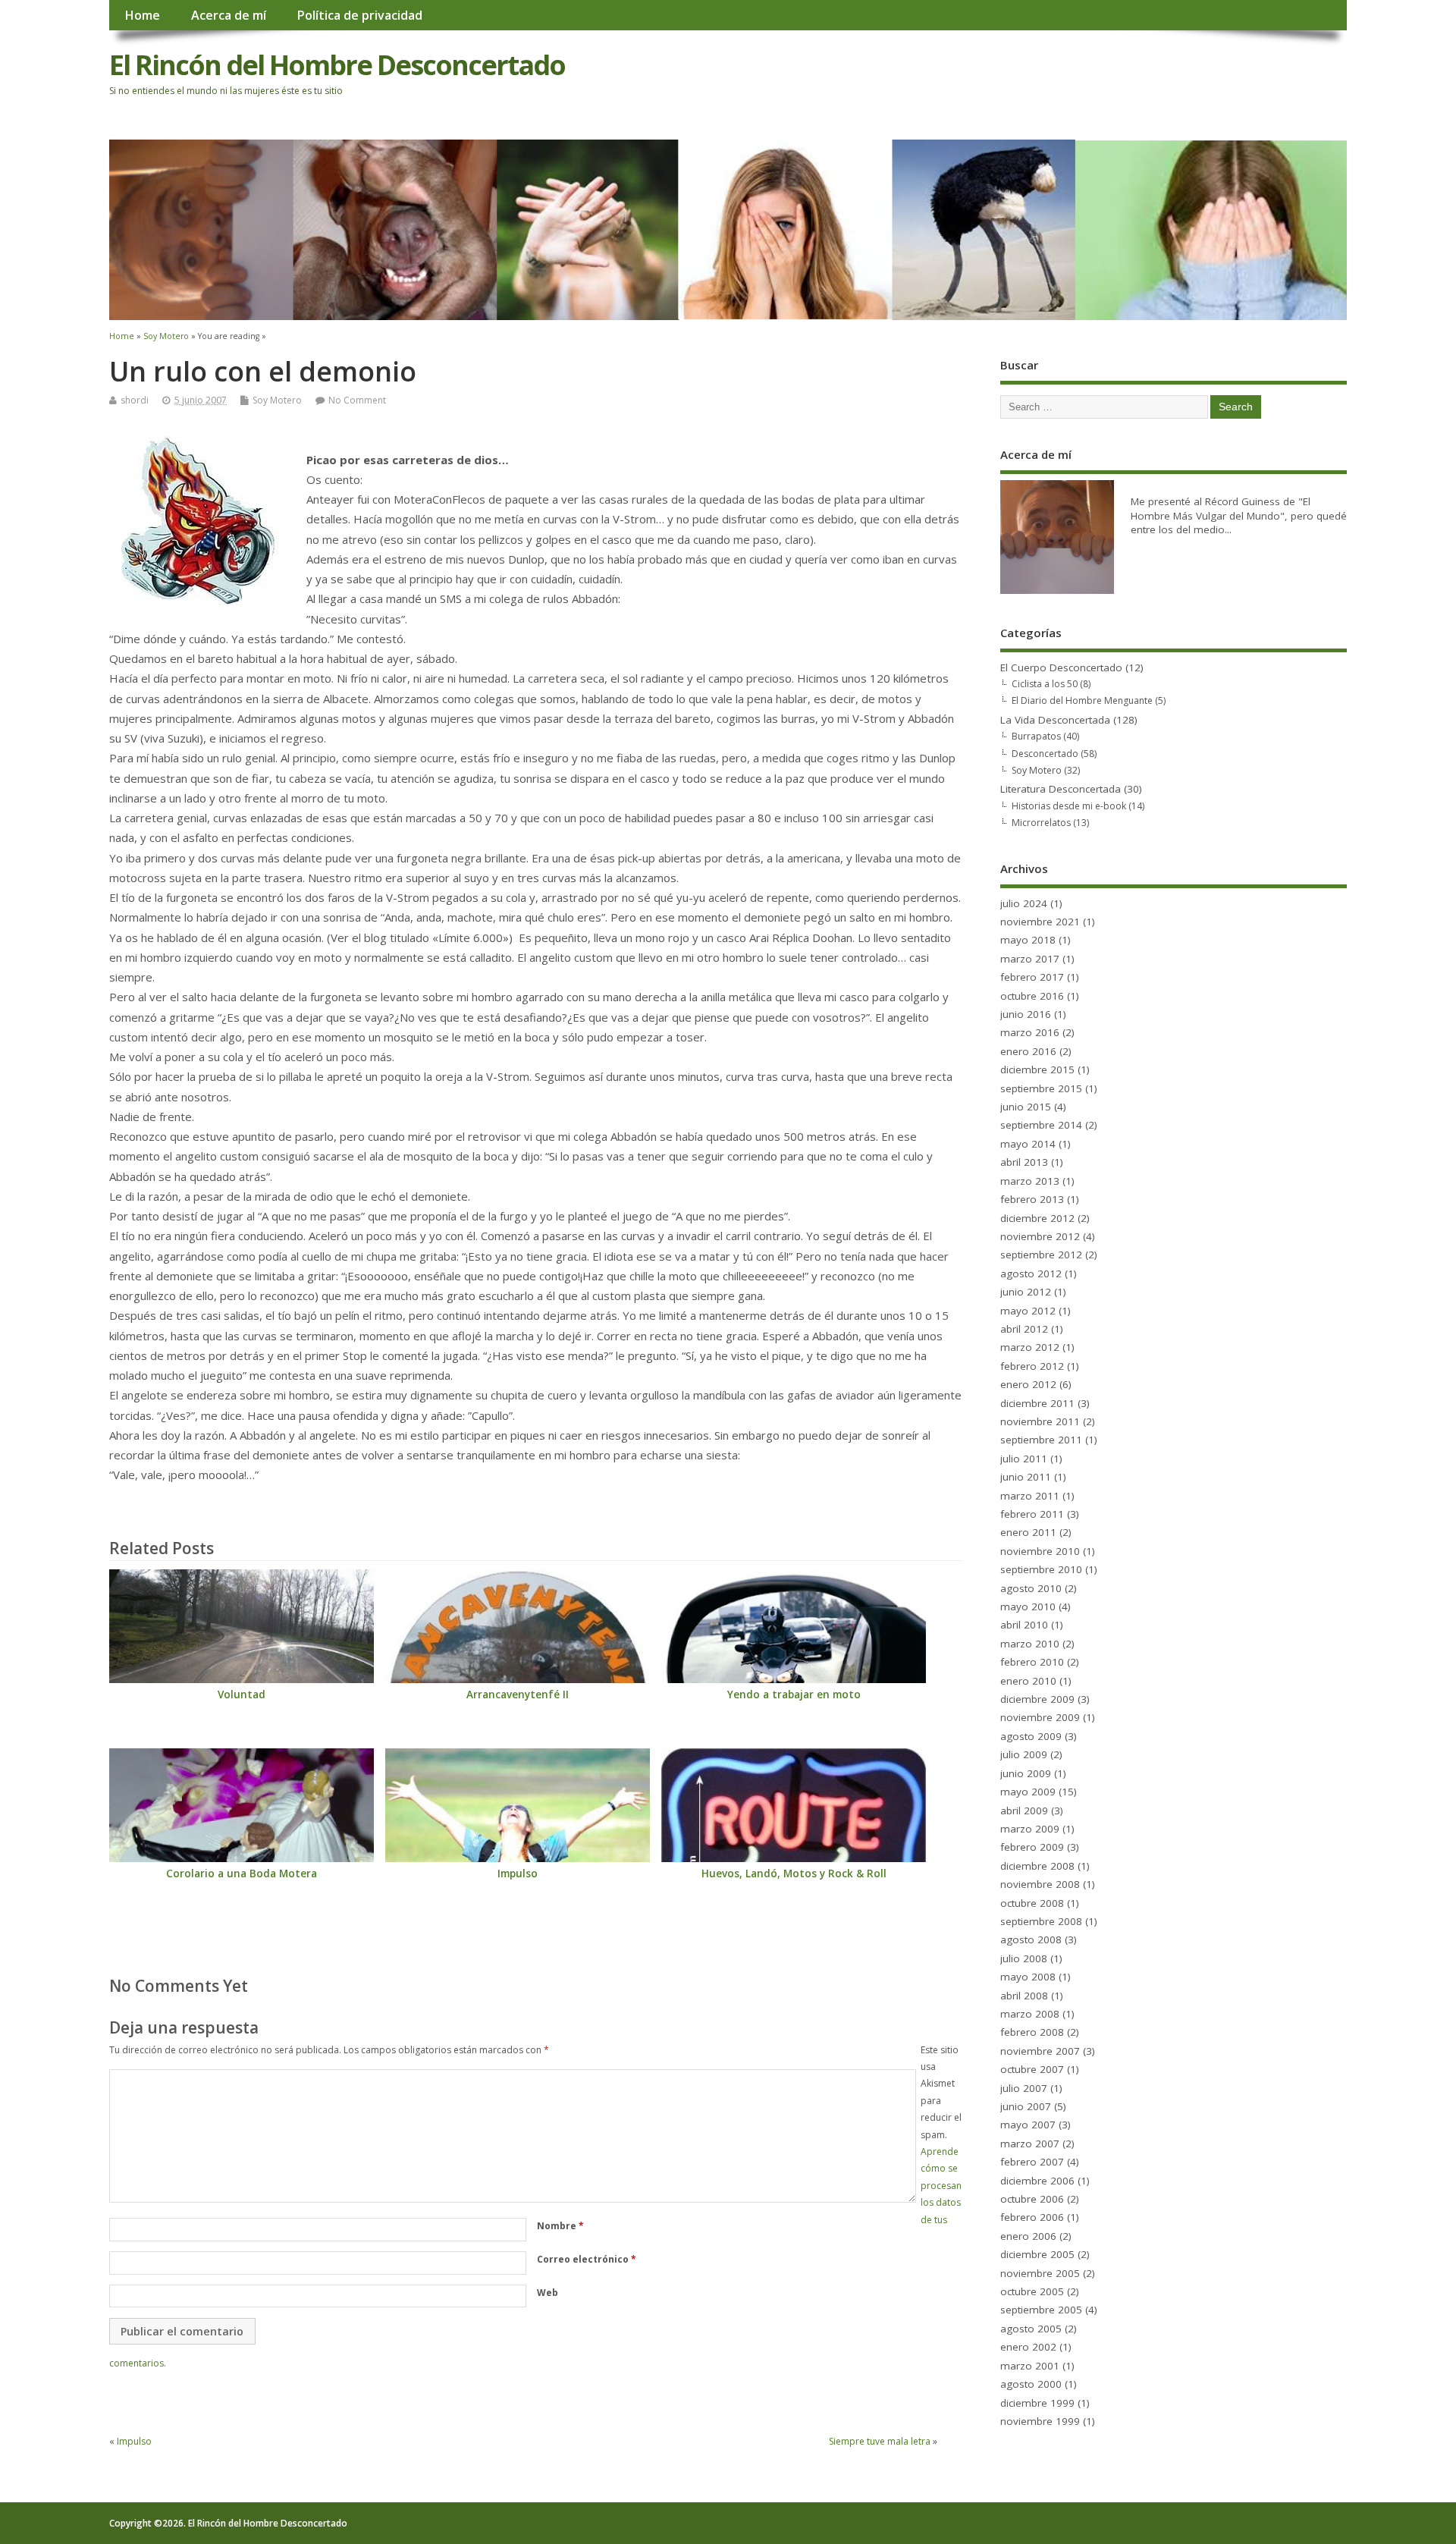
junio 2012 (1026, 1292)
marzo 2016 (1030, 1032)
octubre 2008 (1032, 1903)
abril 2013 (1024, 1162)
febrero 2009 (1032, 1847)
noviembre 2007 (1040, 2051)
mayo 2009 (1028, 1792)
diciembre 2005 (1037, 2254)
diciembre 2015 (1037, 1069)
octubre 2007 (1032, 2069)
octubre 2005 (1032, 2291)
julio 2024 (1024, 903)
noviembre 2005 (1040, 2273)
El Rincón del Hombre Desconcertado (337, 65)
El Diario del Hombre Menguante (1082, 700)
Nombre (560, 2226)
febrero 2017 (1032, 977)
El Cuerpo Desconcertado (1061, 667)
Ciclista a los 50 (1045, 684)
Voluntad (242, 1694)
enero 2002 (1028, 2347)
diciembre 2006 (1037, 2181)
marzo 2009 (1030, 1829)
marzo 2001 (1030, 2366)
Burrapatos (1036, 736)
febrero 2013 (1032, 1199)
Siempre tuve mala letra (880, 2441)
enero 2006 (1028, 2236)
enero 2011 (1028, 1532)
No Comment (357, 400)
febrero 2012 (1032, 1366)
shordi (135, 400)
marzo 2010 (1030, 1644)
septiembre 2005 (1041, 2310)
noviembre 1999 (1040, 2421)
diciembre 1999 (1037, 2403)
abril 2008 (1024, 1996)
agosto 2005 (1031, 2329)
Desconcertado (1045, 754)
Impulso (518, 1873)
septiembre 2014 (1041, 1125)
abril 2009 (1024, 1811)
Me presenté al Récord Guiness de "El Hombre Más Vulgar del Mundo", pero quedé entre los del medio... (1239, 516)
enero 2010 (1028, 1681)
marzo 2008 (1030, 2014)
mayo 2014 (1028, 1144)
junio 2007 (1026, 2106)
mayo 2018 (1028, 940)
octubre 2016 (1032, 996)
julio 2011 (1024, 1459)
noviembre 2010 (1040, 1551)
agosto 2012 (1031, 1274)
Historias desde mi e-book (1069, 806)
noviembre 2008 (1040, 1884)
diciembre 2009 (1037, 1699)
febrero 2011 (1032, 1514)
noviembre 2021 (1040, 922)
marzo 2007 (1030, 2144)
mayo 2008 (1028, 1977)
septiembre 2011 (1041, 1440)
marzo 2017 (1030, 959)
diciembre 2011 (1037, 1403)
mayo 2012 (1028, 1311)
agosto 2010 (1031, 1588)
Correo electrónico (587, 2259)
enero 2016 (1028, 1051)
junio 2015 (1026, 1107)
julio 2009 (1024, 1754)
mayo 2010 (1028, 1606)
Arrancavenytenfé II (518, 1694)
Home (142, 15)
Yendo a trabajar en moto (794, 1694)
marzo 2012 (1030, 1347)
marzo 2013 (1030, 1181)
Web (548, 2293)
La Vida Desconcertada (1055, 720)
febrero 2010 (1032, 1662)
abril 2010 (1024, 1625)
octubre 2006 (1032, 2199)
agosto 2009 (1031, 1736)
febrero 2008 (1032, 2032)
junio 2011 (1026, 1477)
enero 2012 (1028, 1384)
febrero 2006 (1032, 2217)
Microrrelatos (1041, 823)
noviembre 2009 (1040, 1717)
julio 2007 (1024, 2088)
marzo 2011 (1030, 1496)
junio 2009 (1026, 1773)
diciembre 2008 (1037, 1866)
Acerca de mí (229, 15)
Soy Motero (277, 400)
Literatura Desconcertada (1061, 789)
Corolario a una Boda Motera (242, 1873)
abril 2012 (1024, 1329)
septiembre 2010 (1041, 1569)
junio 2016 (1026, 1014)
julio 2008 (1024, 1958)
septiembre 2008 (1041, 1921)
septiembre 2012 (1041, 1255)
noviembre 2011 (1040, 1421)
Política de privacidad (359, 15)
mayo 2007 (1028, 2125)
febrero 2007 (1032, 2162)
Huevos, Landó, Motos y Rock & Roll (794, 1873)
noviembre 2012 (1040, 1236)
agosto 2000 (1031, 2384)
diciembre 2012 (1037, 1218)
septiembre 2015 (1041, 1088)
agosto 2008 (1031, 1939)
